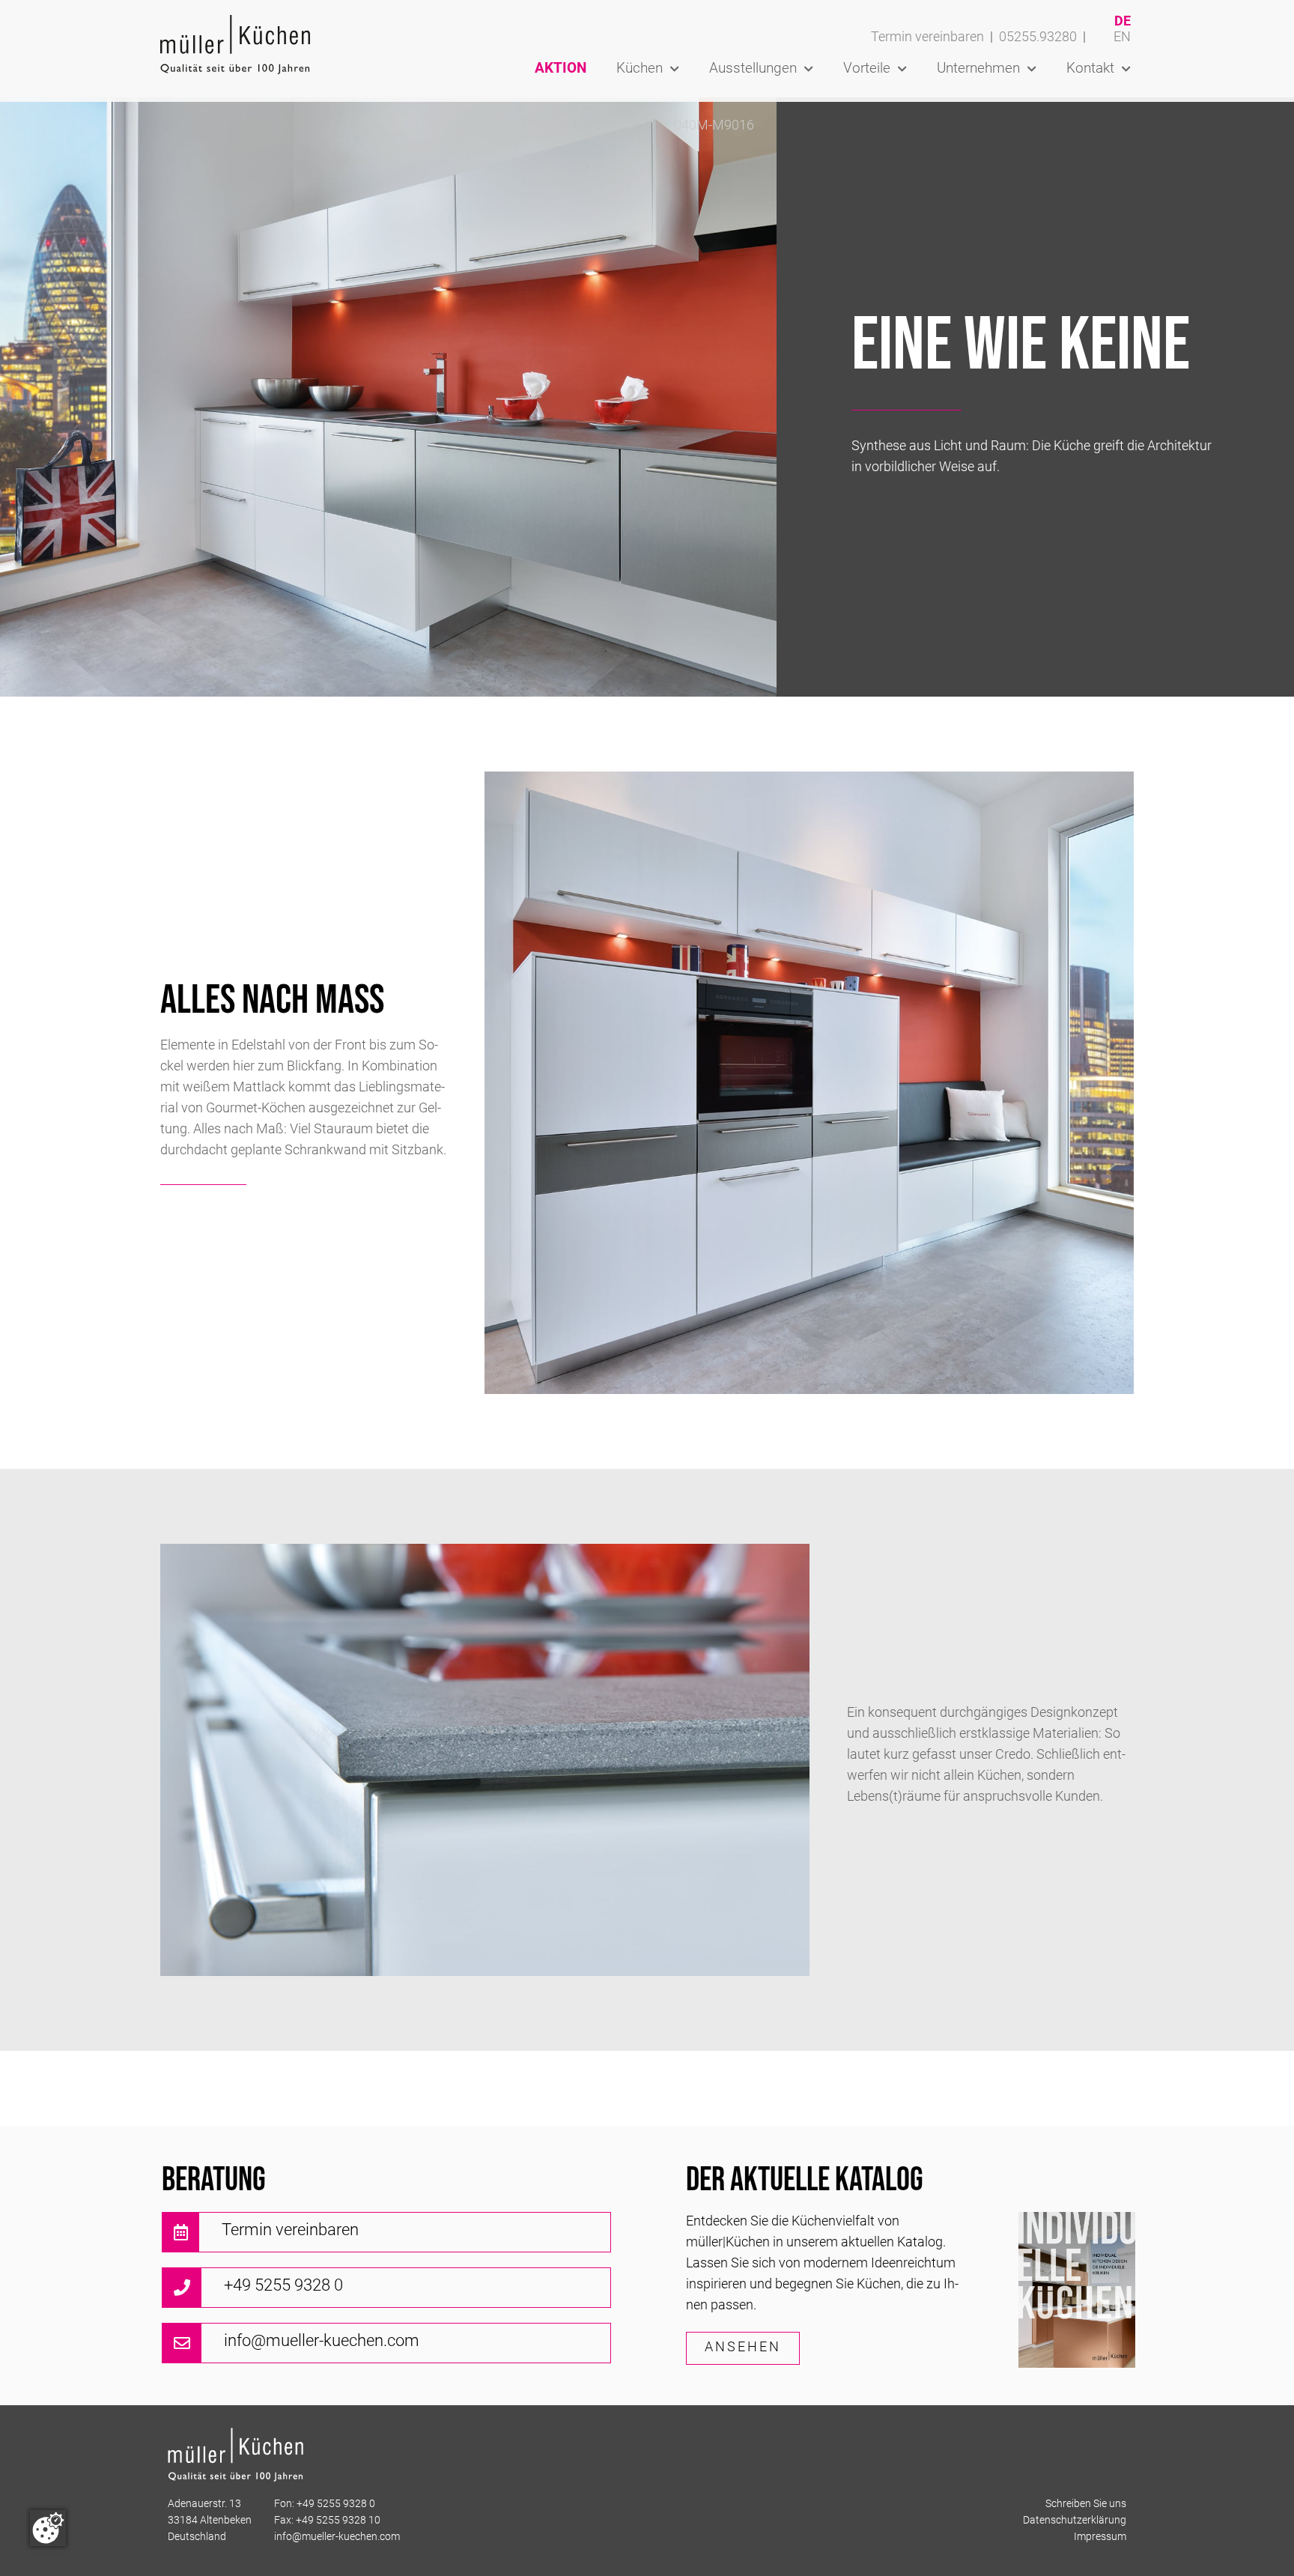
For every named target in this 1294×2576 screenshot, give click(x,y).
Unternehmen (978, 69)
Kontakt (1090, 69)
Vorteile (867, 69)
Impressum (1100, 2537)
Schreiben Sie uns (1086, 2504)
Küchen (640, 69)
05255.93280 (1038, 38)
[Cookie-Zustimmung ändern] (48, 2528)
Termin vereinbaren (927, 38)
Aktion (561, 69)
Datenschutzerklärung (1075, 2521)
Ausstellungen (753, 69)
